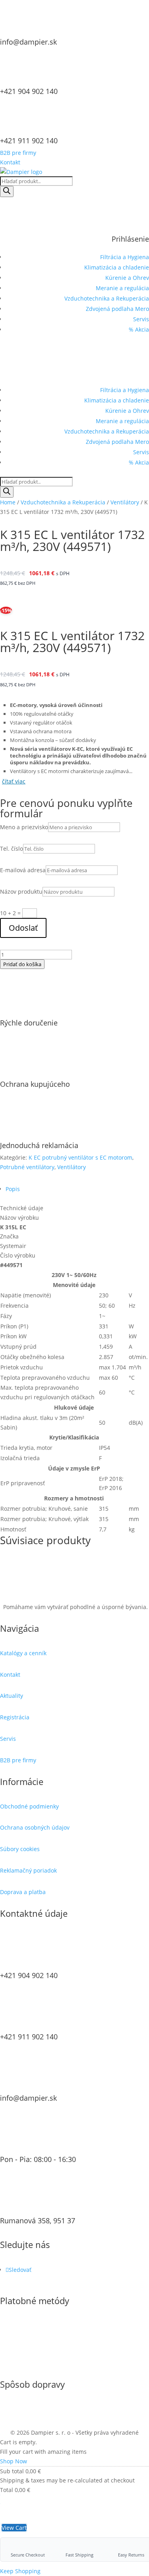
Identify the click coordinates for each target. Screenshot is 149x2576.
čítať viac (14, 781)
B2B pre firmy (18, 153)
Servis (141, 319)
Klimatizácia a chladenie (117, 267)
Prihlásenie (130, 239)
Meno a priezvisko (24, 827)
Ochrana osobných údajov (35, 1827)
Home (8, 502)
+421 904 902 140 (29, 91)
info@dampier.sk (28, 42)
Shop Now (14, 2461)
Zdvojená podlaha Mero (117, 309)
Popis (13, 1189)
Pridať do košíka (22, 964)
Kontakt (10, 162)
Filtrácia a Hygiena (125, 257)
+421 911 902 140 (29, 141)
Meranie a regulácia (122, 288)
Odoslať (23, 928)
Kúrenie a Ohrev (127, 278)
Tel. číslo (12, 849)
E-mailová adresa (23, 870)
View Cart (14, 2528)
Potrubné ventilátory (27, 1167)
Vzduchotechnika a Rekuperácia (107, 298)
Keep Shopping (20, 2571)
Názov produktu (21, 892)
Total (7, 2490)
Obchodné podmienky (29, 1806)
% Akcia (139, 329)
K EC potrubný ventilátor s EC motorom (80, 1157)
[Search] (7, 191)
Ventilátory (125, 502)
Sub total (12, 2471)
